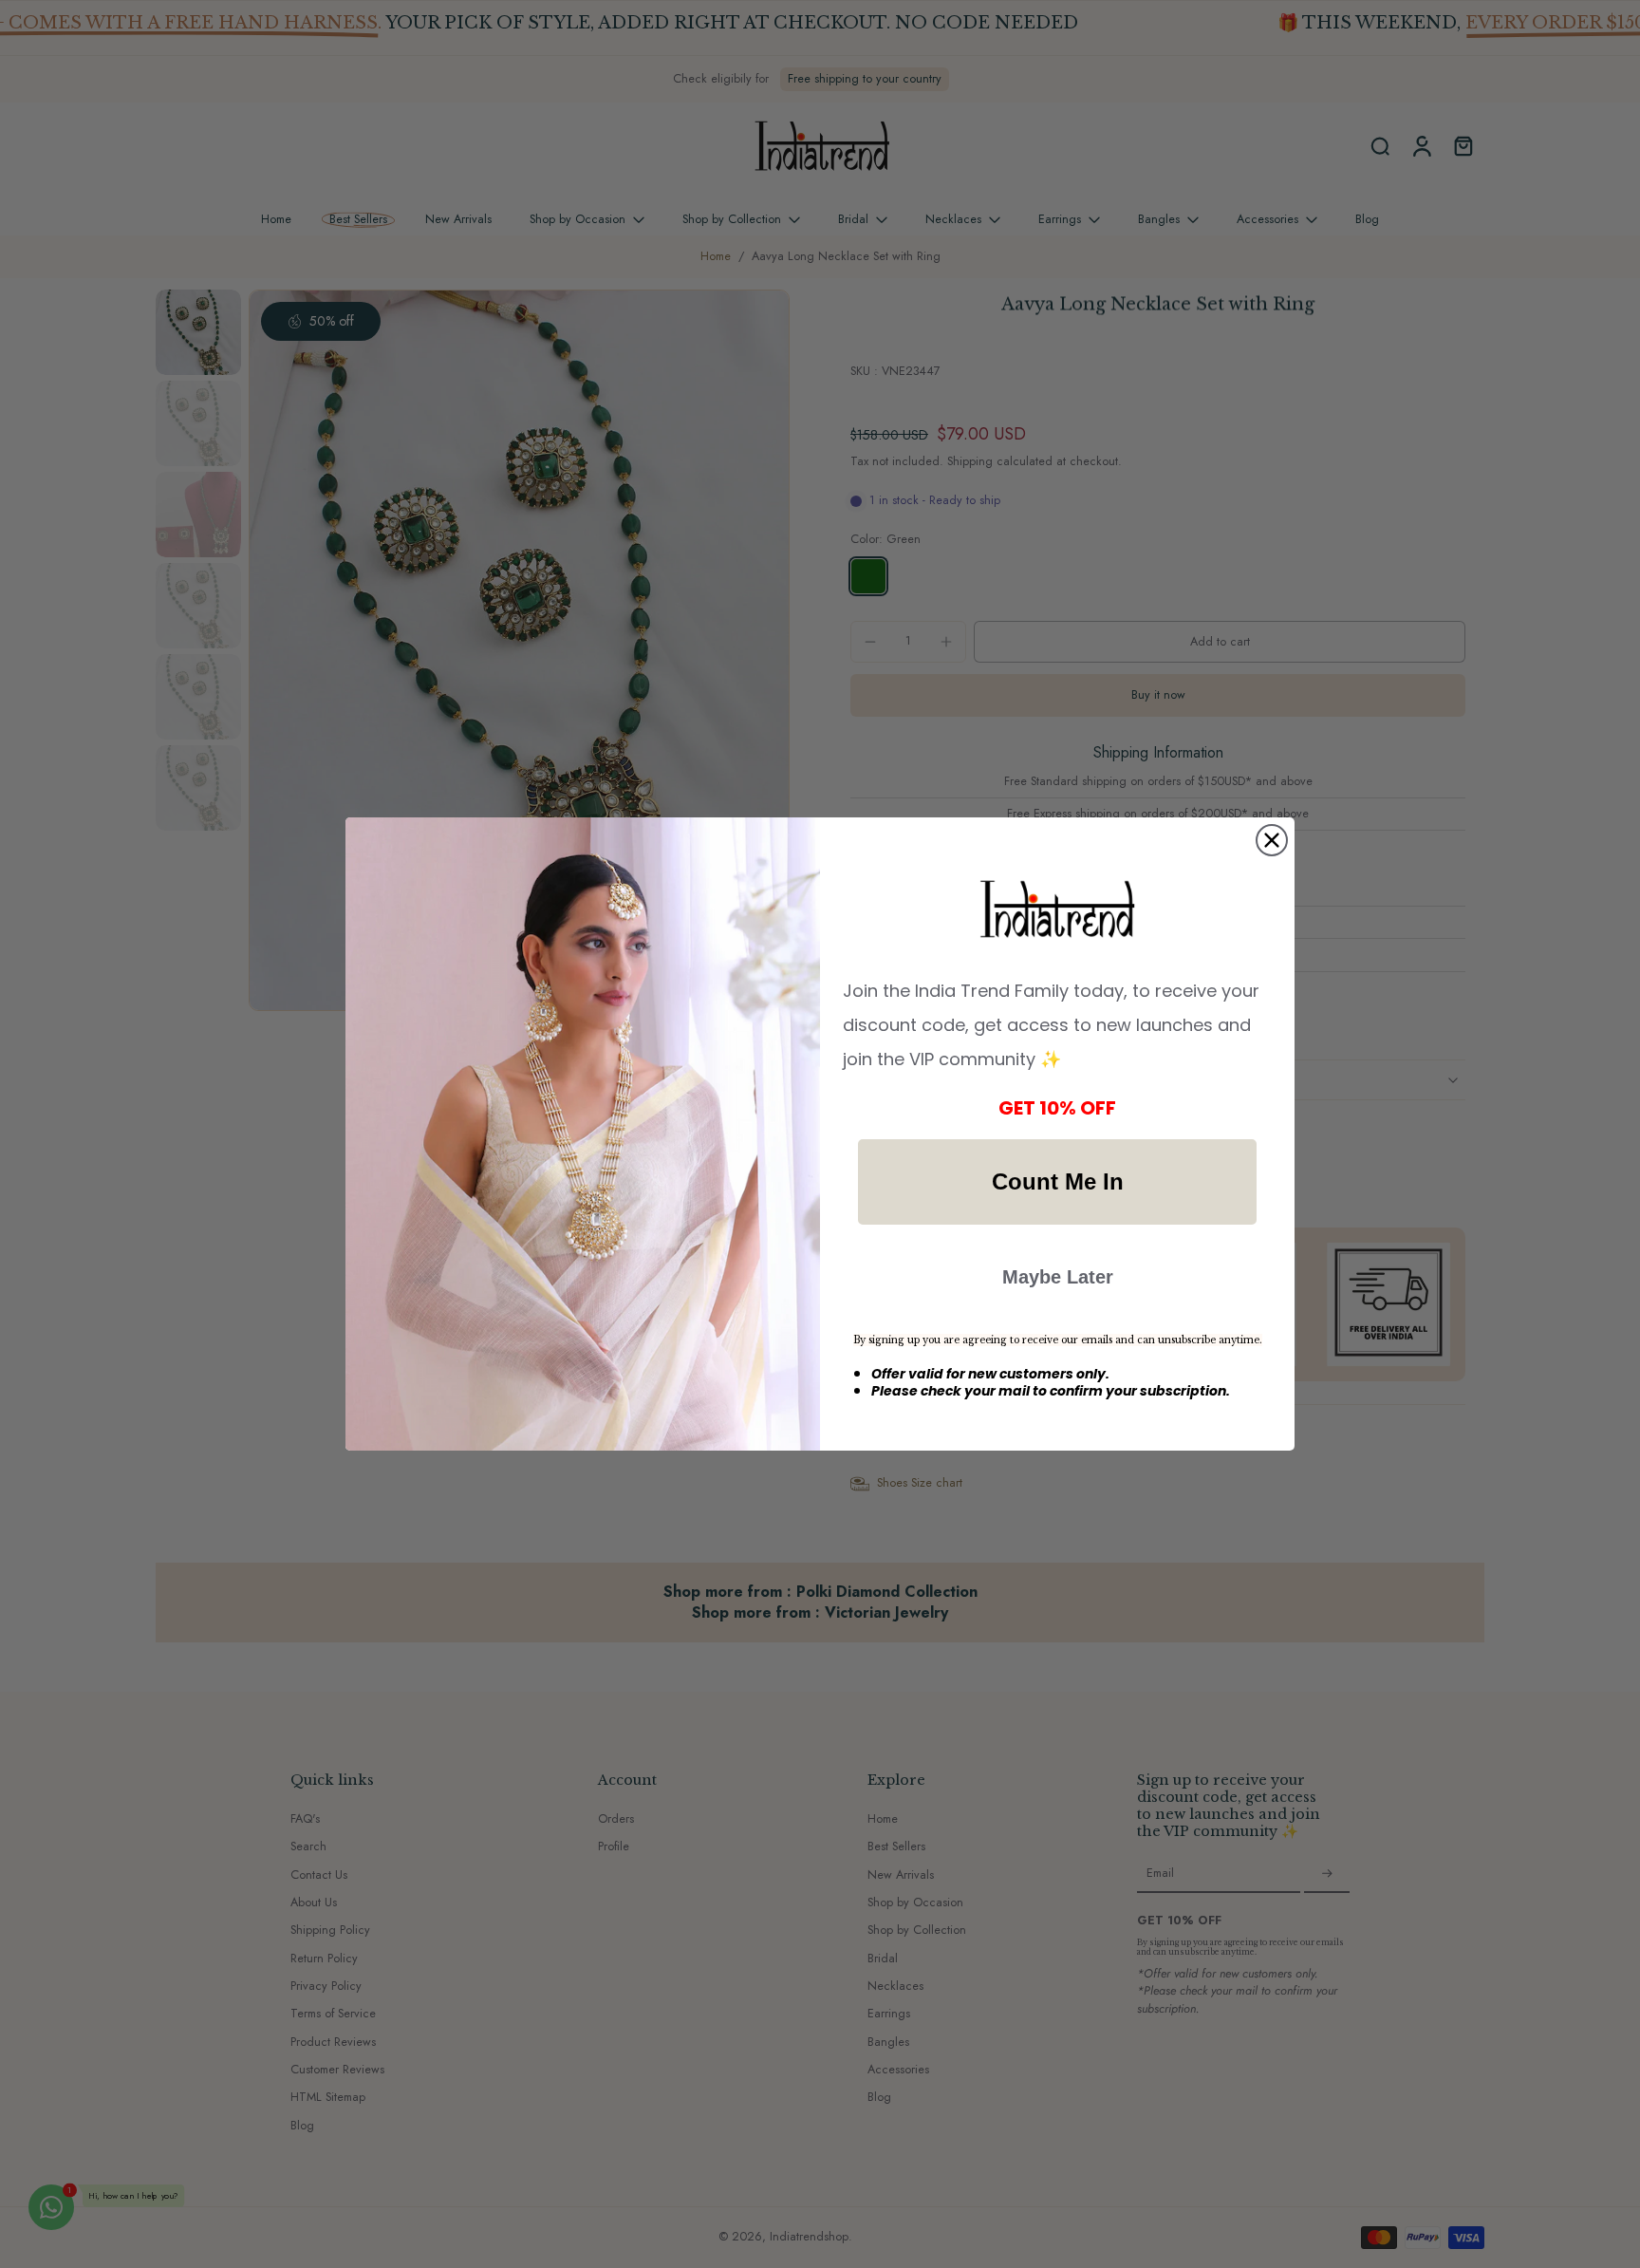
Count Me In (1058, 1181)
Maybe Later (1058, 1277)
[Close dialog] (1272, 840)
